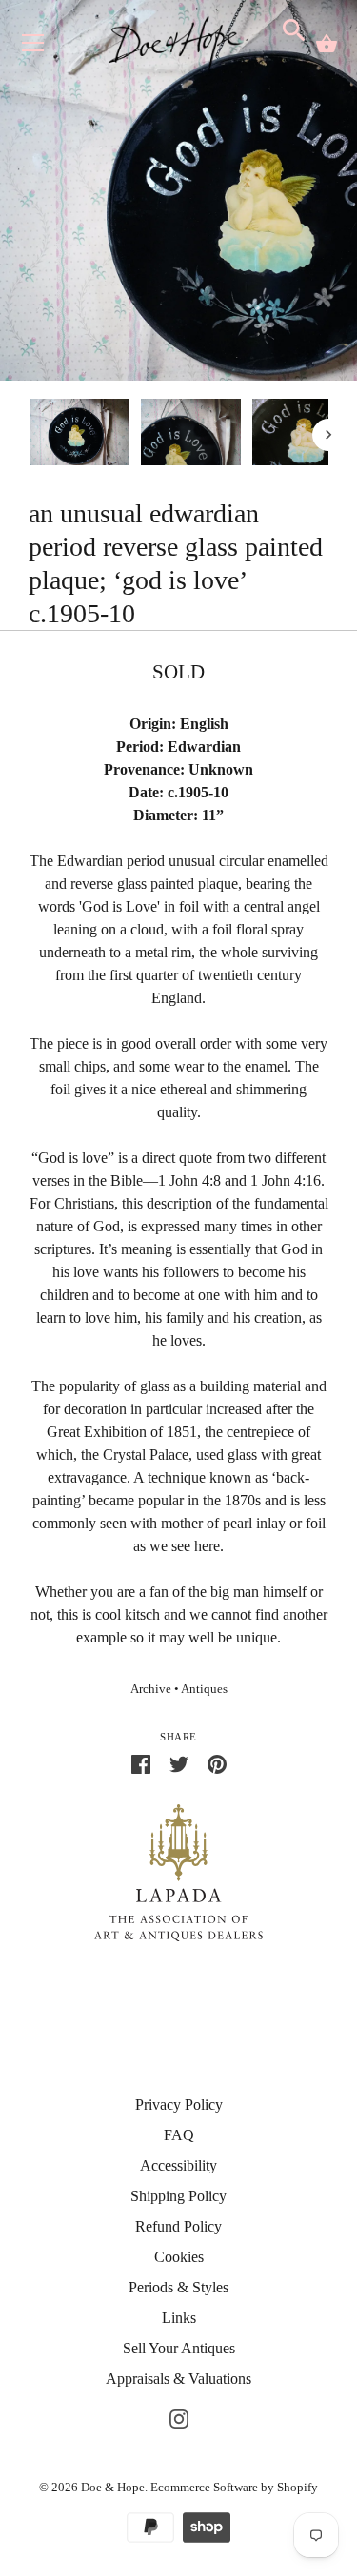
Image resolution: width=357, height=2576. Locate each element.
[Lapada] (178, 1871)
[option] (79, 435)
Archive (151, 1689)
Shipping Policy (178, 2196)
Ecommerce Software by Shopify (234, 2487)
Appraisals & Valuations (178, 2379)
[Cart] (327, 44)
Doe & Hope (113, 2487)
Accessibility (178, 2165)
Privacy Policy (179, 2104)
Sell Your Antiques (179, 2348)
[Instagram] (179, 2417)
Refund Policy (178, 2226)
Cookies (179, 2257)
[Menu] (33, 47)
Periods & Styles (178, 2287)
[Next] (328, 435)
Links (179, 2318)
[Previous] (29, 435)
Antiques (204, 1689)
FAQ (179, 2135)
